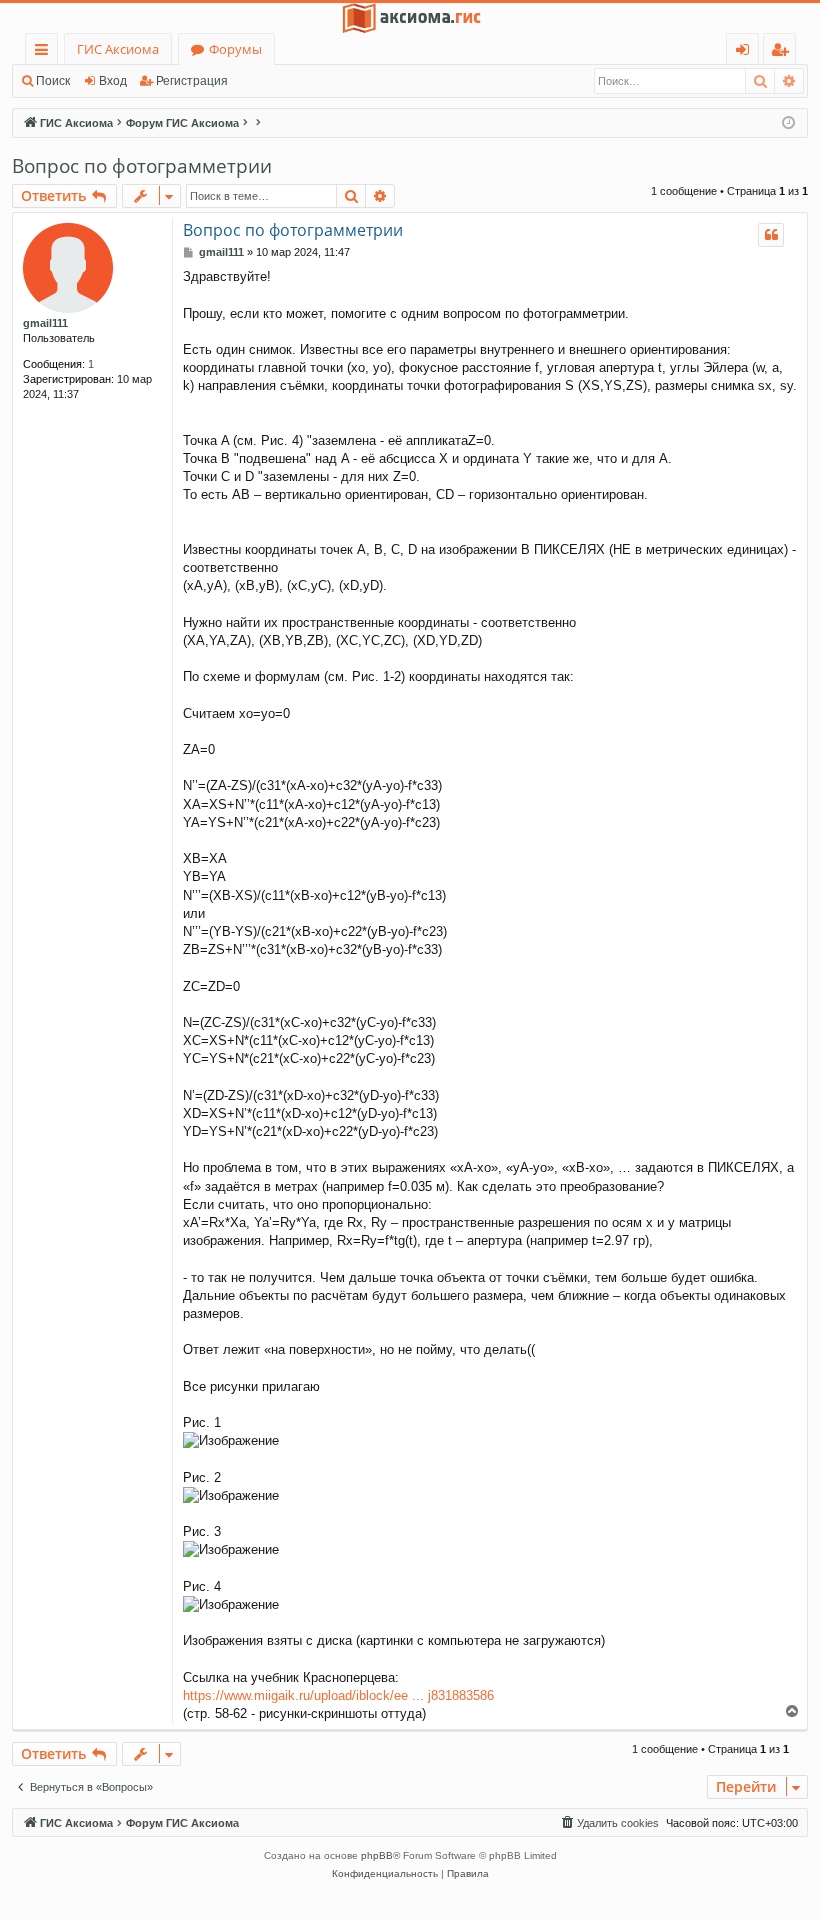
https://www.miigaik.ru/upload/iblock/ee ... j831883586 (338, 1695)
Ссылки (45, 52)
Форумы (235, 49)
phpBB (377, 1855)
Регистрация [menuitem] (783, 52)
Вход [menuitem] (746, 52)
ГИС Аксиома (118, 49)
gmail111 (45, 323)
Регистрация (192, 81)
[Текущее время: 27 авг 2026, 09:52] (788, 123)
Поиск (53, 81)
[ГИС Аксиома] (410, 18)
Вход (113, 81)
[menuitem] (609, 1823)
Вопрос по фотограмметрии (142, 166)
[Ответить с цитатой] (771, 235)
